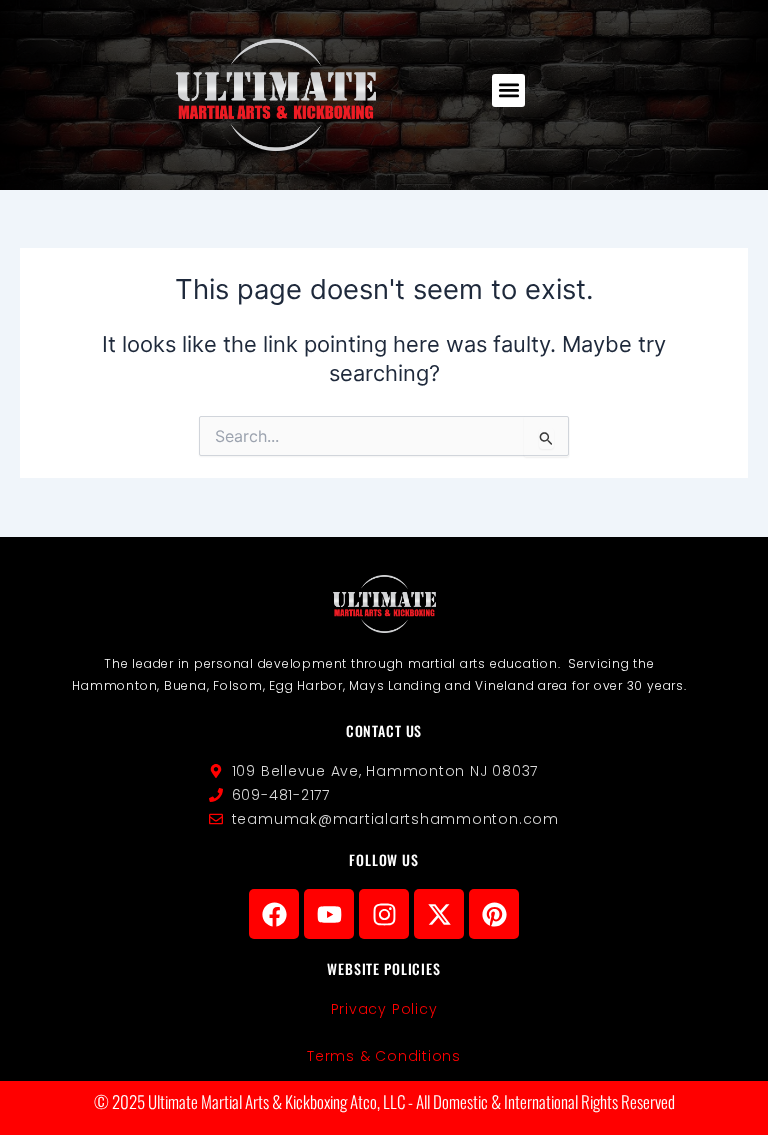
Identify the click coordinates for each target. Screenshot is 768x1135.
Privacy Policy (384, 1009)
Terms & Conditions (384, 1056)
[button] (508, 90)
